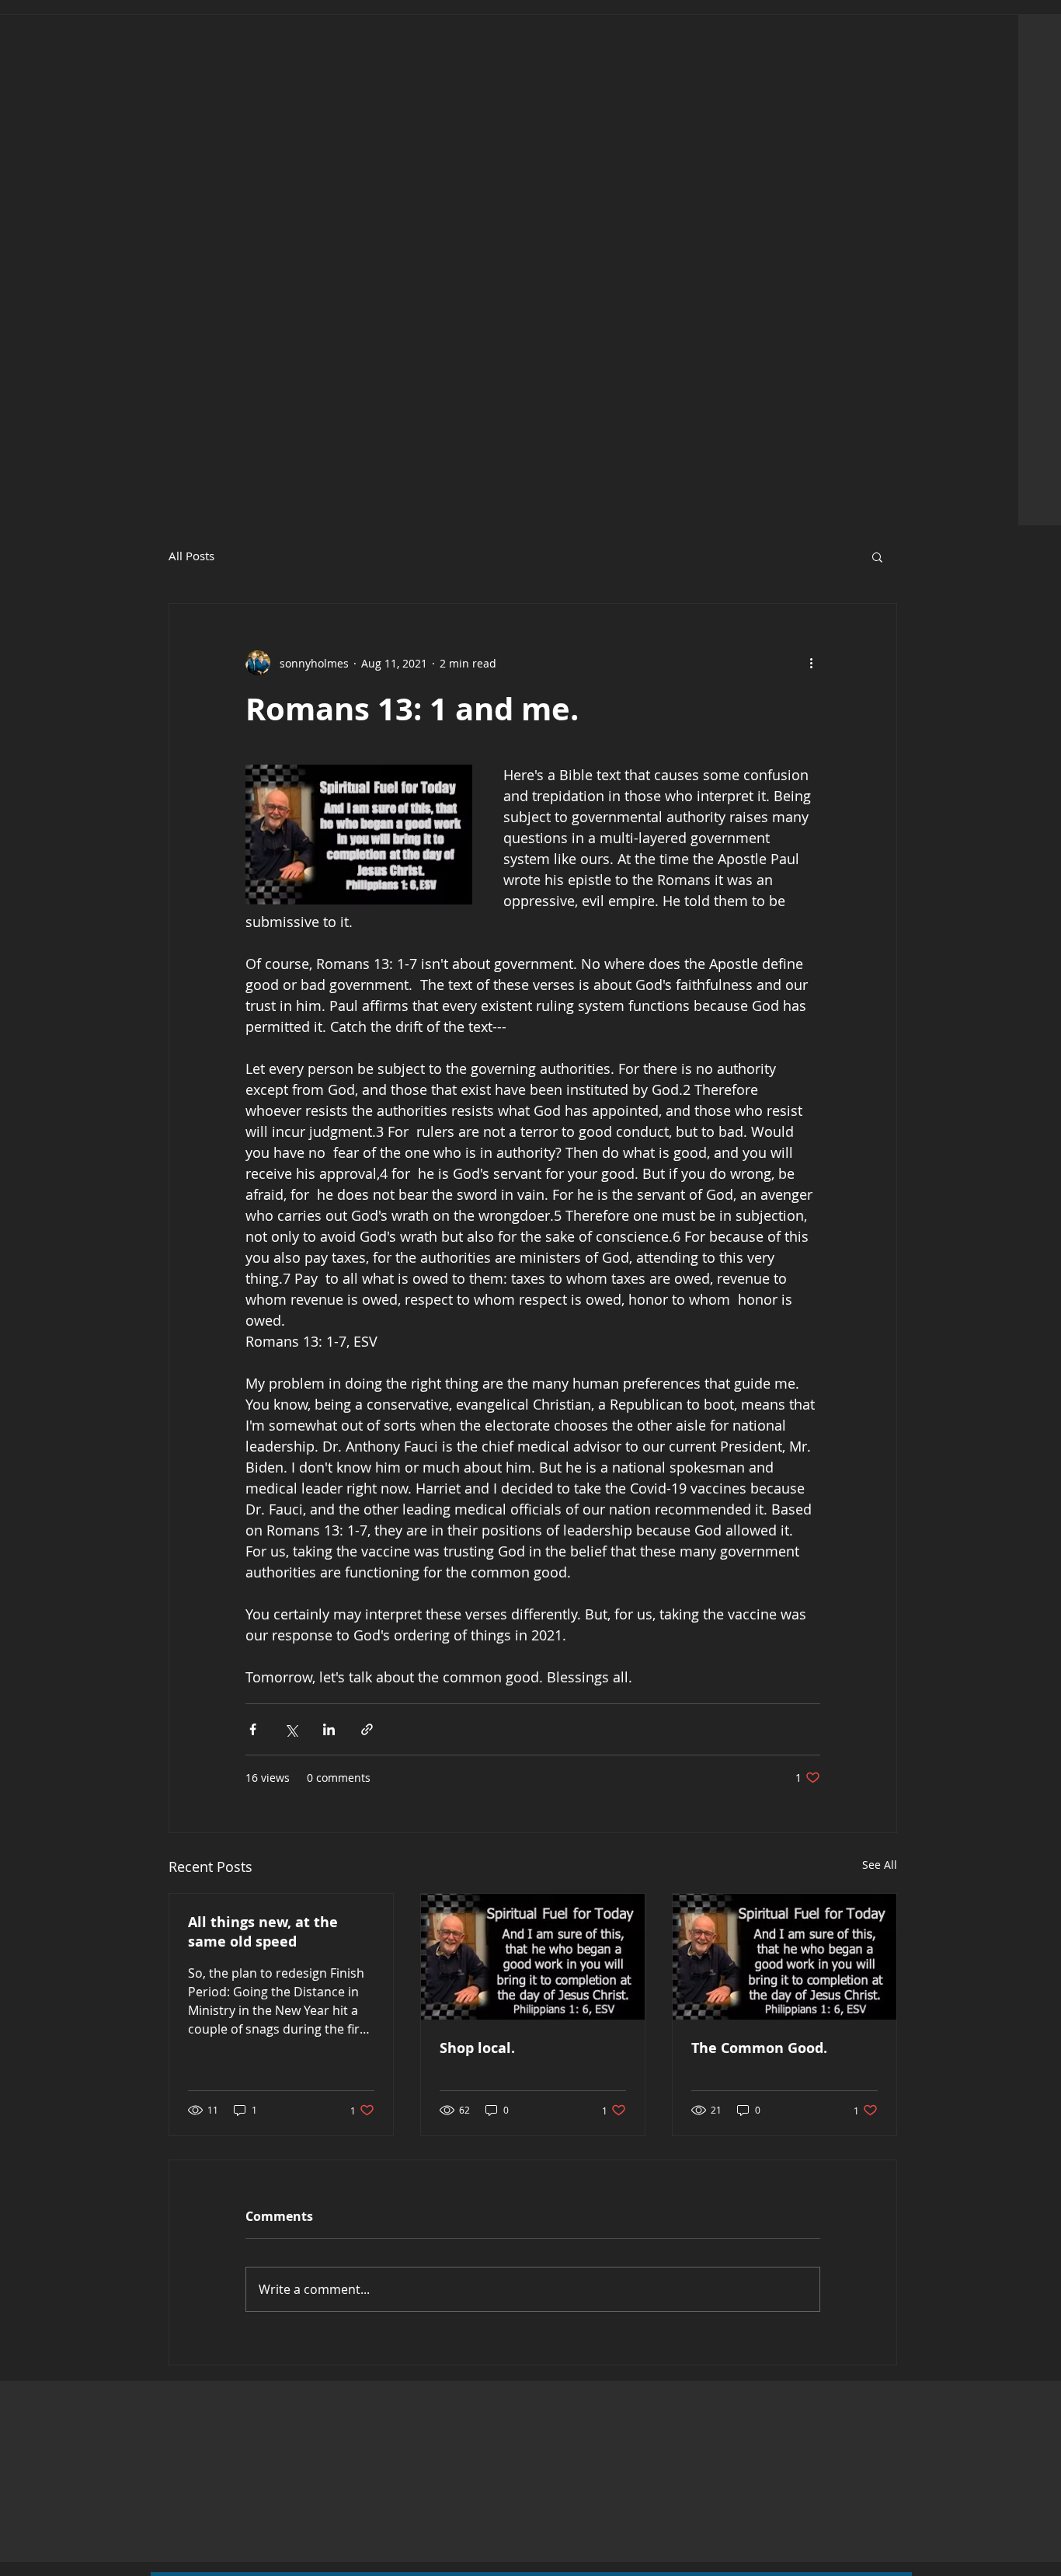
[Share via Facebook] (253, 1729)
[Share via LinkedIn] (329, 1729)
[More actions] (811, 663)
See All (880, 1865)
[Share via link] (367, 1729)
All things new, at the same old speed (263, 1932)
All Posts (191, 556)
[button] (877, 556)
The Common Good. (759, 2048)
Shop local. (477, 2048)
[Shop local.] (533, 1957)
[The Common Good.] (784, 1957)
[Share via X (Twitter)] (291, 1729)
